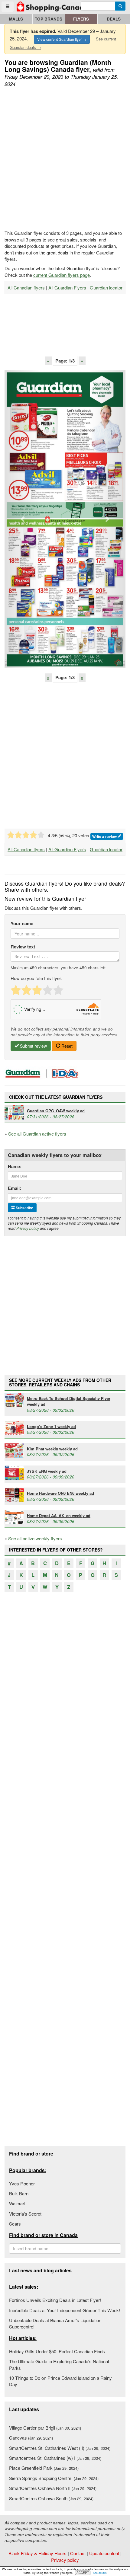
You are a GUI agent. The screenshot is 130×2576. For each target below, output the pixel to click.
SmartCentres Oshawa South (51, 2498)
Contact (78, 2553)
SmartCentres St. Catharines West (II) (60, 2448)
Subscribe (24, 1208)
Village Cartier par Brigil (45, 2428)
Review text (23, 947)
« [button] (48, 361)
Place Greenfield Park (44, 2468)
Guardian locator (106, 288)
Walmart (17, 2203)
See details (100, 2573)
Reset (66, 1046)
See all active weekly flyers (35, 1538)
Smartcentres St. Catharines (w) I (55, 2458)
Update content (104, 2553)
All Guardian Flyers (67, 288)
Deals (114, 19)
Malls (16, 19)
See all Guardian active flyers (37, 1134)
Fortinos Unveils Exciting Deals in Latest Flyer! (55, 2300)
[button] (23, 519)
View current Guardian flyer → (62, 39)
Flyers (81, 19)
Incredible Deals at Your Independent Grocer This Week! (65, 2310)
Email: (15, 1188)
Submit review (33, 1046)
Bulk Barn (19, 2193)
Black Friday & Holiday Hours (37, 2553)
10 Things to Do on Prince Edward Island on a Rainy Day (60, 2381)
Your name (22, 924)
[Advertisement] (65, 159)
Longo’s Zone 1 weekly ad (51, 1426)
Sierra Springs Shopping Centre (54, 2478)
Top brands (49, 19)
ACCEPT (83, 2573)
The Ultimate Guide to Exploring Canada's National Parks (59, 2364)
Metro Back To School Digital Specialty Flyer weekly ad (69, 1401)
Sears (15, 2224)
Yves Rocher (22, 2183)
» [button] (82, 361)
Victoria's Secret (25, 2214)
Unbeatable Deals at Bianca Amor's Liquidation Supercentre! (55, 2323)
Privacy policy (28, 1228)
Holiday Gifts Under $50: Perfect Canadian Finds (57, 2351)
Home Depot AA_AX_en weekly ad (59, 1515)
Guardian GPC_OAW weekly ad (56, 1111)
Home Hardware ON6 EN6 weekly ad (60, 1493)
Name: (15, 1167)
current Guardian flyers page (62, 275)
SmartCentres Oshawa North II (53, 2488)
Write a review (105, 836)
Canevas (31, 2438)
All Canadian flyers (26, 288)
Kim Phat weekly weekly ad (52, 1449)
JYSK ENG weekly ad (47, 1471)
